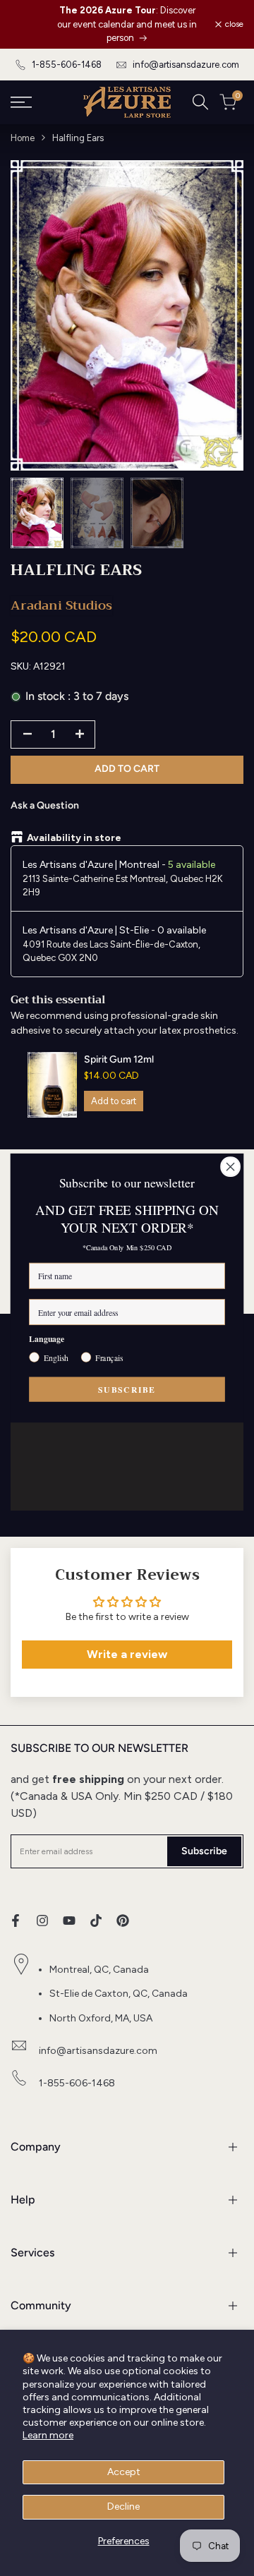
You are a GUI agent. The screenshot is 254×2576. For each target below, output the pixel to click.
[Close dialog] (231, 1167)
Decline (123, 2507)
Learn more (48, 2435)
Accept (124, 2472)
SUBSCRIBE (127, 1389)
